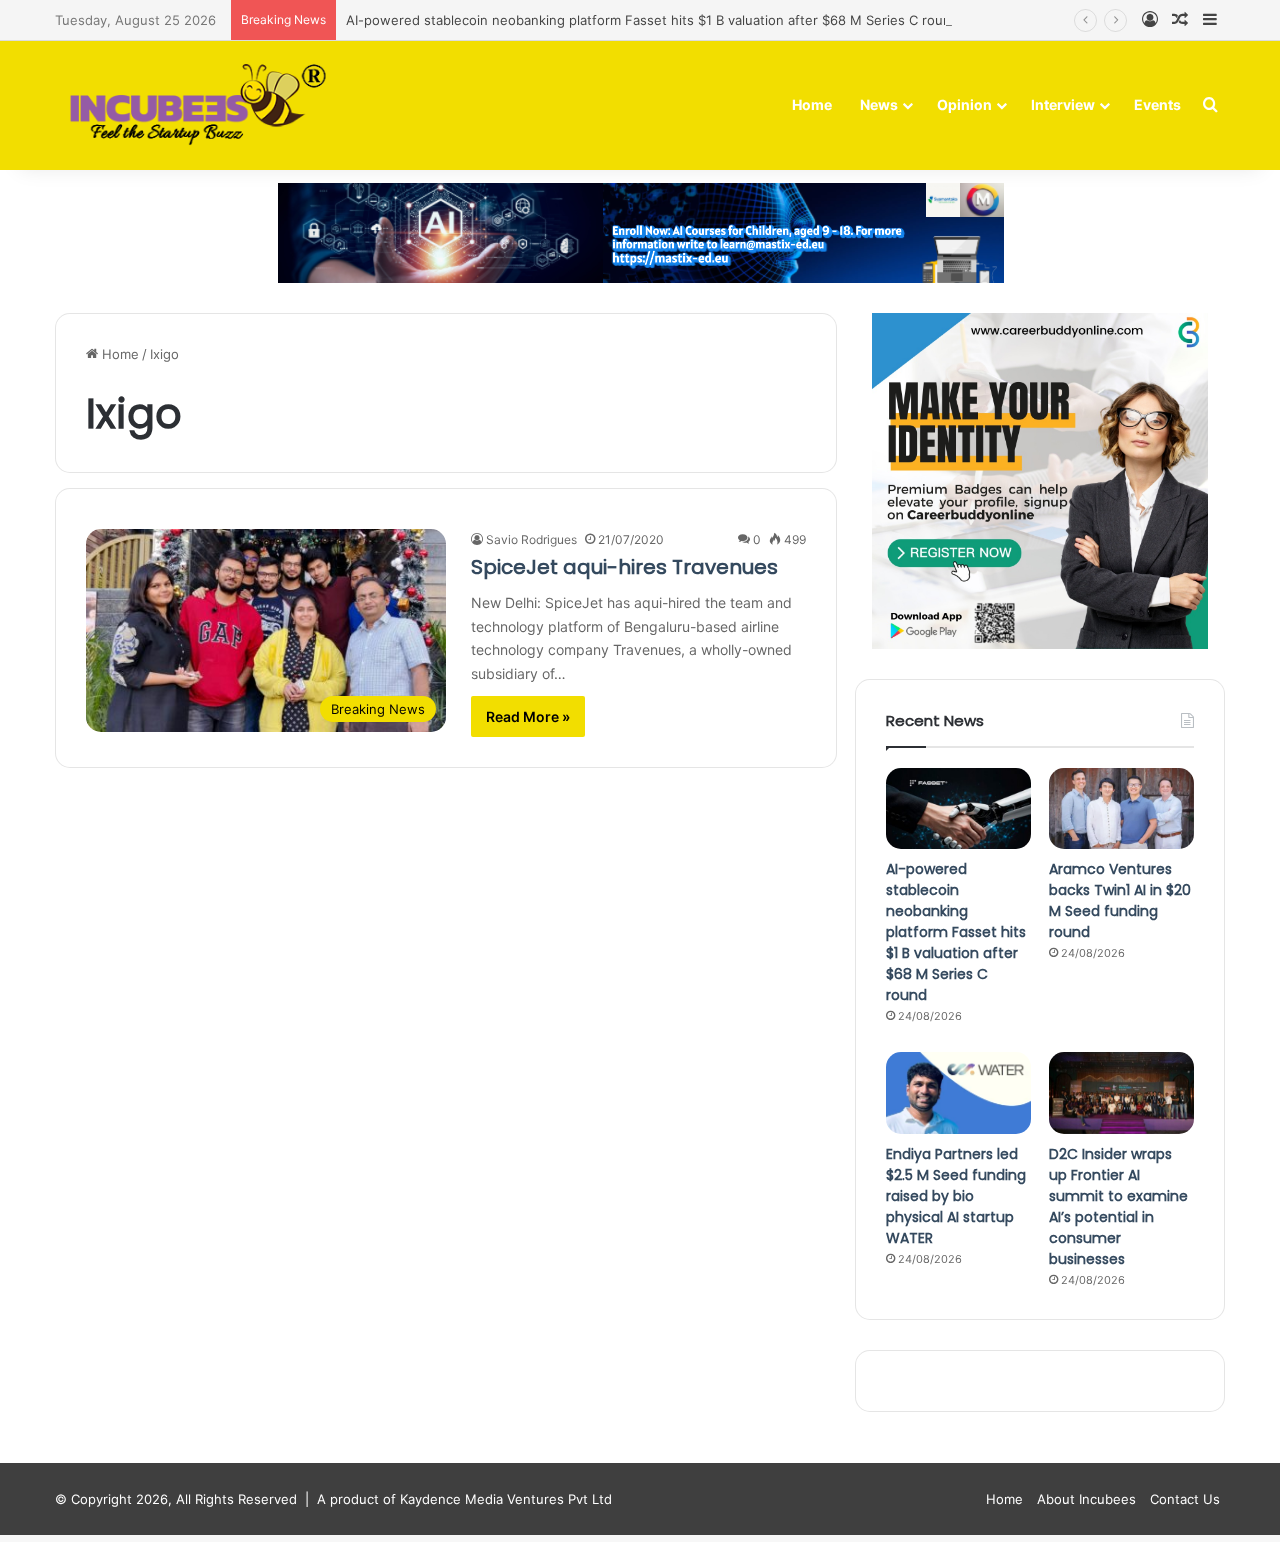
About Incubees (1086, 1499)
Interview (1063, 104)
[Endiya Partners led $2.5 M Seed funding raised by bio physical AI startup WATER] (958, 1093)
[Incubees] (192, 105)
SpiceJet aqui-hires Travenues (624, 567)
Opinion (964, 104)
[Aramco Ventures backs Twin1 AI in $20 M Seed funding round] (1121, 809)
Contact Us (1185, 1499)
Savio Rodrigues (531, 539)
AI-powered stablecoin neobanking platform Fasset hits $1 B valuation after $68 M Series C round (652, 20)
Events (1157, 104)
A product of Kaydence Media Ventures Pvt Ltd (464, 1499)
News (879, 104)
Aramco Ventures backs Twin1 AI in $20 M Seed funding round (1120, 900)
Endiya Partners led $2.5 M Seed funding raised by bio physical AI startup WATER (956, 1196)
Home (812, 104)
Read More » (528, 716)
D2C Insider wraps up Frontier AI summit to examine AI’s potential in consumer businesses (1118, 1206)
